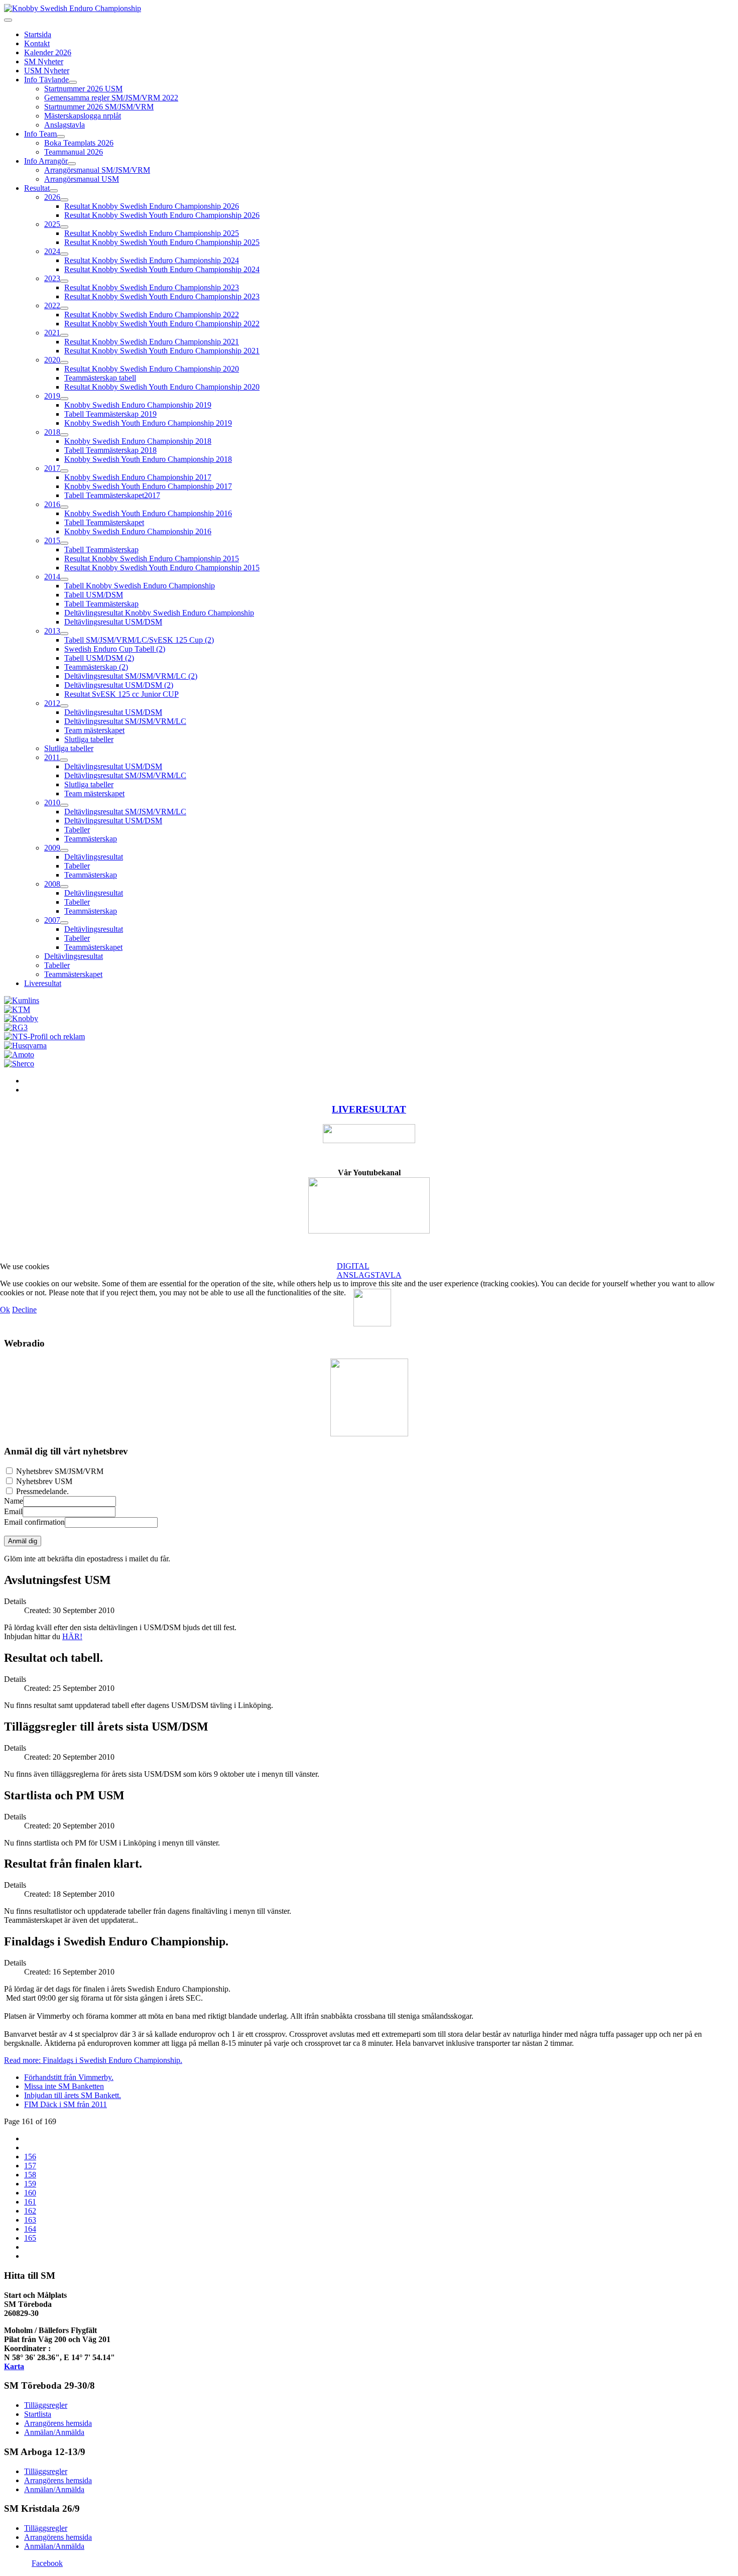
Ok (5, 1310)
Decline (24, 1310)
